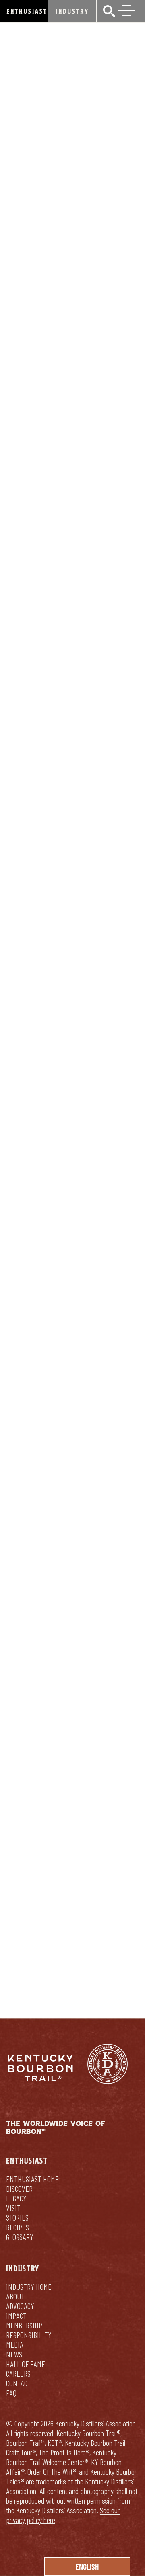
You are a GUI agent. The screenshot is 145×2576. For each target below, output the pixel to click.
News (14, 2354)
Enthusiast (27, 11)
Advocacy (20, 2306)
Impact (16, 2316)
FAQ (11, 2393)
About (15, 2296)
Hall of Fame (26, 2364)
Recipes (18, 2227)
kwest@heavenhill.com (43, 1867)
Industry (72, 11)
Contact (19, 2383)
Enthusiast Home (32, 2179)
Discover (19, 2189)
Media (15, 2344)
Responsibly (106, 1963)
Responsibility (29, 2335)
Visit (13, 2208)
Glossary (20, 2237)
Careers (18, 2373)
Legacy (16, 2198)
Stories (17, 2217)
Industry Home (29, 2287)
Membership (24, 2325)
